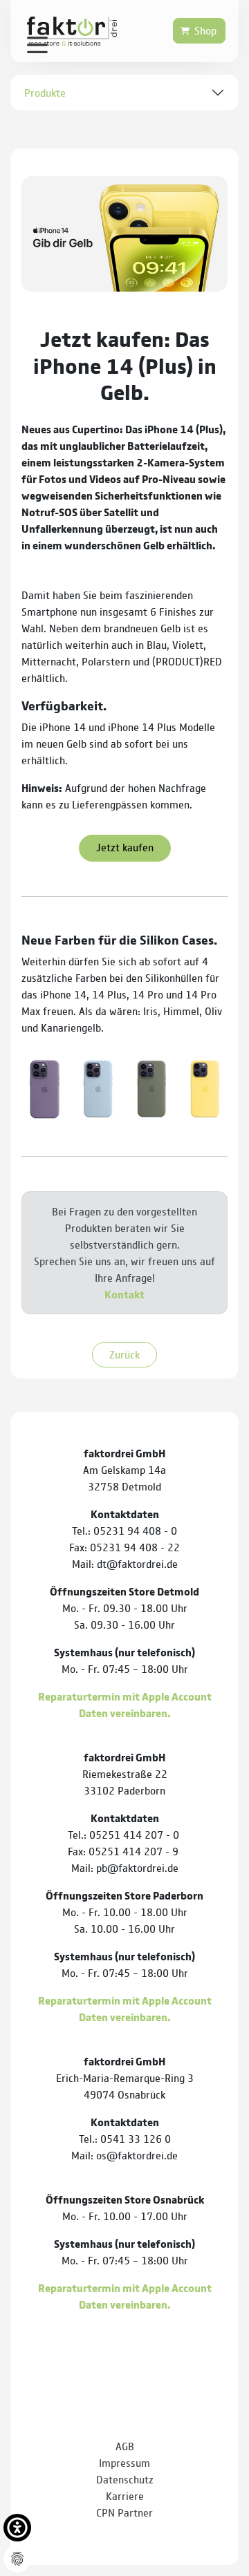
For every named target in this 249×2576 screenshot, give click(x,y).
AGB (125, 2446)
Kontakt (124, 1294)
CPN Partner (124, 2512)
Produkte (45, 92)
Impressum (124, 2462)
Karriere (125, 2495)
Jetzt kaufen (125, 847)
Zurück (124, 1354)
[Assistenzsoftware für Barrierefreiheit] (17, 2528)
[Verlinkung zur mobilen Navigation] (37, 44)
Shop (205, 30)
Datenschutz (125, 2479)
